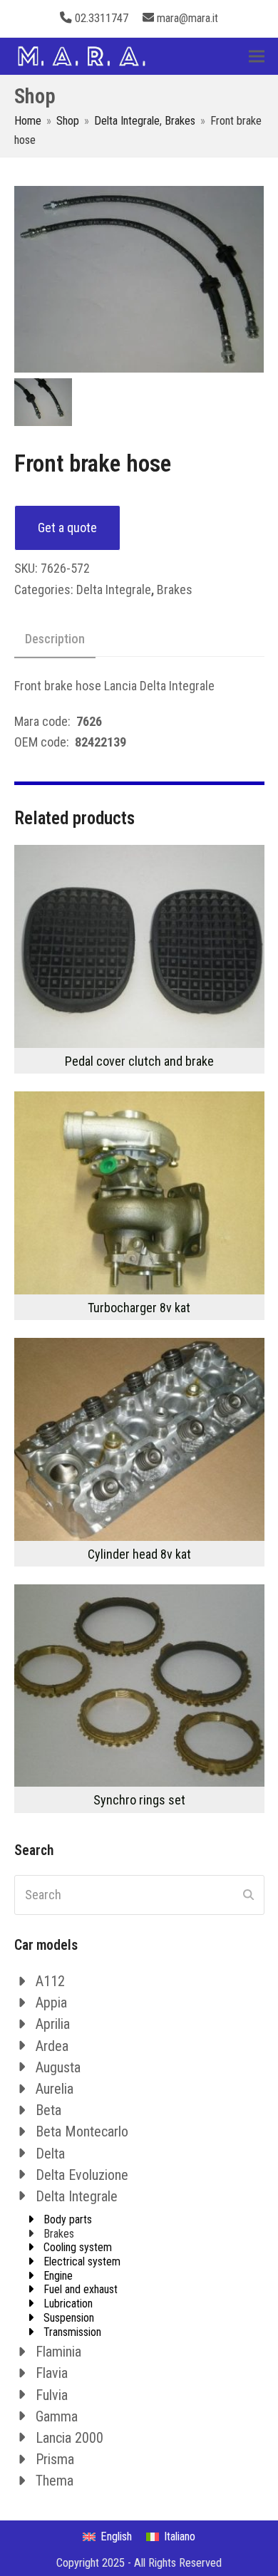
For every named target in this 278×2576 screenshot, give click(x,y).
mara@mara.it (187, 18)
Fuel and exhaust (81, 2289)
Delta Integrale (114, 590)
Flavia (52, 2373)
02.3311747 (102, 18)
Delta (50, 2154)
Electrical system (82, 2261)
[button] (257, 56)
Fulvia (52, 2395)
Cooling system (78, 2247)
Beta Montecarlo (82, 2131)
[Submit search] (248, 1895)
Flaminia (58, 2352)
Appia (51, 2003)
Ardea (52, 2046)
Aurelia (55, 2089)
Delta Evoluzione (82, 2175)
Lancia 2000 (69, 2438)
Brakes (175, 590)
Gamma (57, 2416)
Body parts (68, 2219)
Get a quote (67, 528)
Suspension (69, 2318)
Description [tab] (55, 639)
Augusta (58, 2067)
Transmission (72, 2332)
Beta (48, 2110)
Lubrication (68, 2304)
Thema (55, 2481)
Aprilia (53, 2024)
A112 (50, 1981)
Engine (58, 2276)
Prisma (55, 2459)
